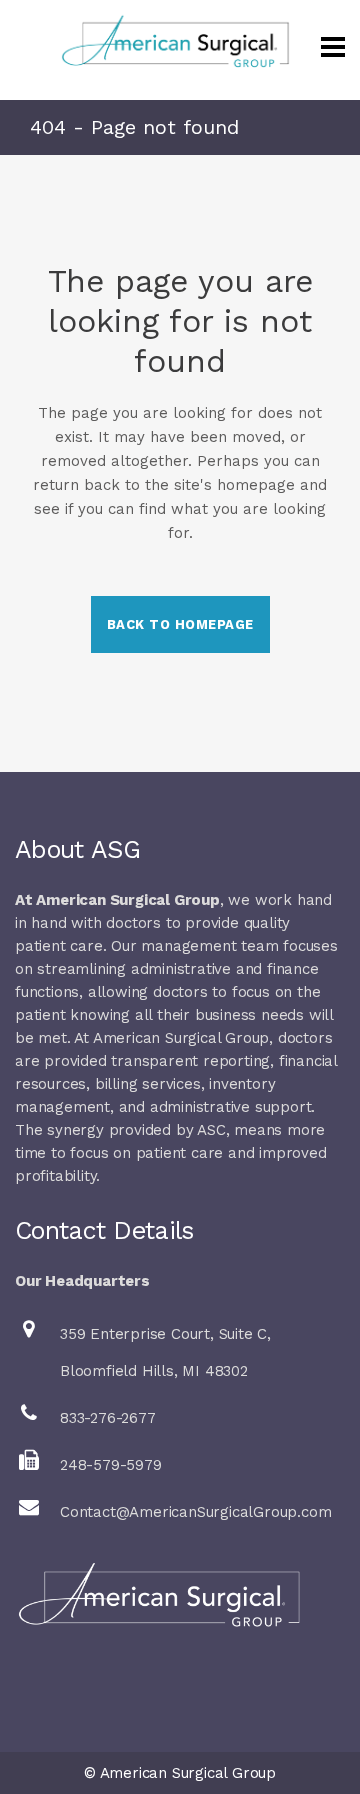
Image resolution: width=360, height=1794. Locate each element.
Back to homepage (180, 624)
